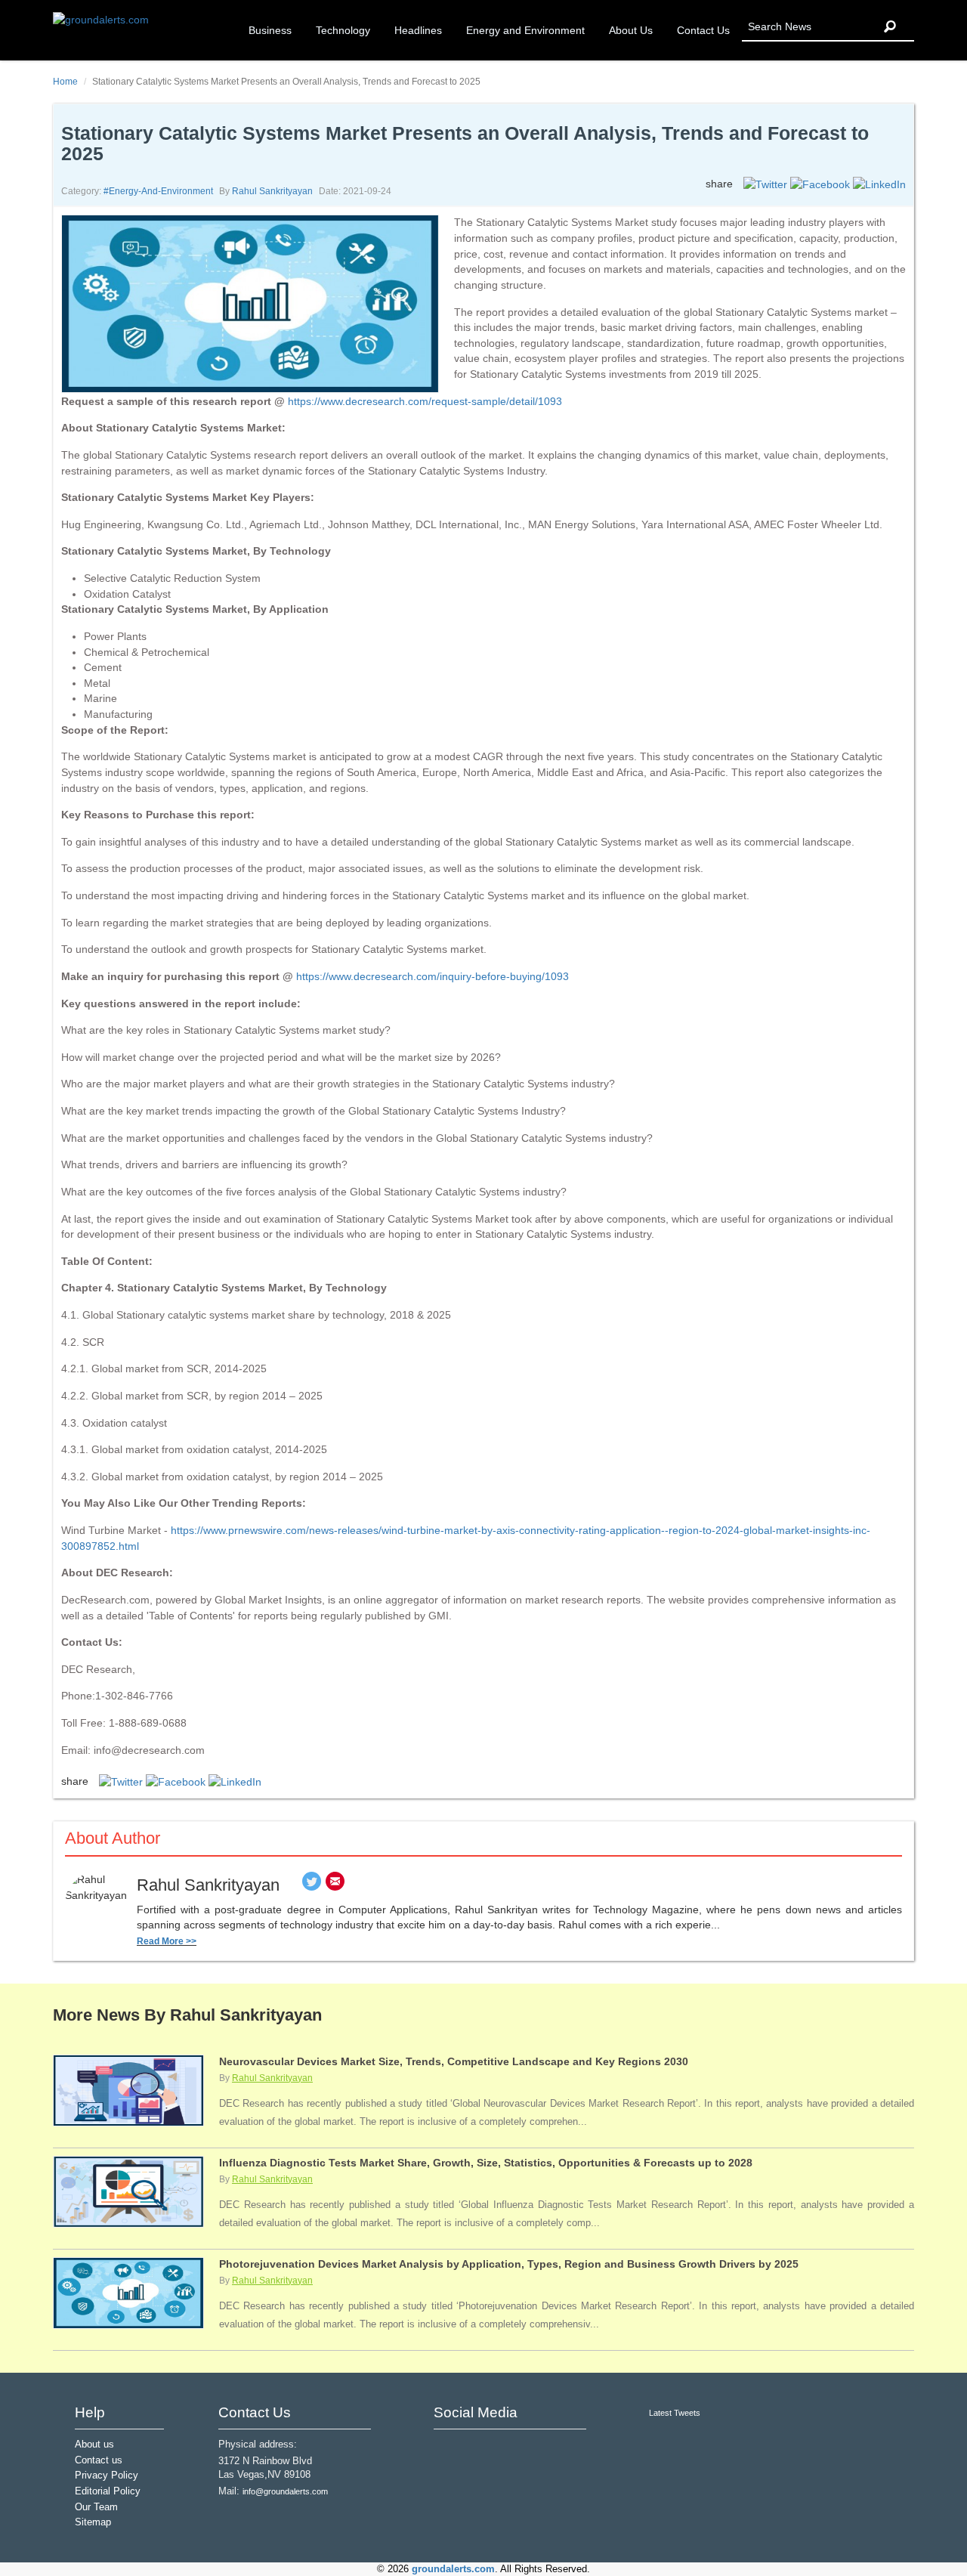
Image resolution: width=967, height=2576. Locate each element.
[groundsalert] (447, 2449)
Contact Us (703, 30)
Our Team (96, 2507)
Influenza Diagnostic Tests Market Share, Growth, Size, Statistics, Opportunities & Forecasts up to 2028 (486, 2163)
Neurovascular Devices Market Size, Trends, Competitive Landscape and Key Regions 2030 (454, 2061)
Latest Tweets (675, 2413)
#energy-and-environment (158, 191)
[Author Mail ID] (335, 1885)
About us (94, 2445)
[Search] (890, 27)
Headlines (418, 30)
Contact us (99, 2460)
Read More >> (167, 1941)
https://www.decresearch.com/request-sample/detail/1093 (425, 401)
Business (270, 30)
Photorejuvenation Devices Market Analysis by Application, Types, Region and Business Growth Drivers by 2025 (509, 2264)
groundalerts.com (453, 2569)
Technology (343, 30)
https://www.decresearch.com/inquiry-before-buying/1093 (433, 976)
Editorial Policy (108, 2491)
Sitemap (93, 2522)
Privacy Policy (107, 2475)
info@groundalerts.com (285, 2491)
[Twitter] (312, 1885)
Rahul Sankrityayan (272, 191)
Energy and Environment (525, 30)
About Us (631, 30)
